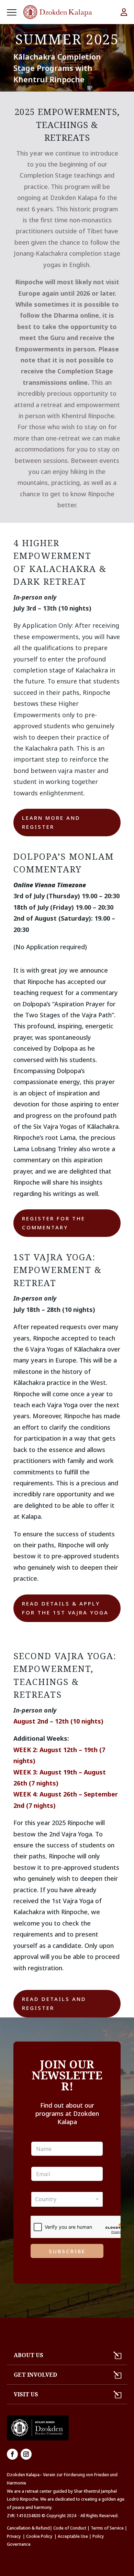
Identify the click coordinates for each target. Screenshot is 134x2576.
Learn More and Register (51, 822)
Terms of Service (107, 2528)
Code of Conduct (70, 2528)
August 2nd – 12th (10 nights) (58, 1721)
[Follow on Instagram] (26, 2454)
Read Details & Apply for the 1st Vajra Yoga (65, 1608)
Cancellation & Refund (28, 2528)
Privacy (14, 2536)
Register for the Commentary (54, 1223)
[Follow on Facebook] (12, 2454)
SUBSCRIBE (67, 2251)
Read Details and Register (54, 2003)
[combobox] (67, 2199)
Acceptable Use (73, 2536)
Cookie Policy (40, 2536)
